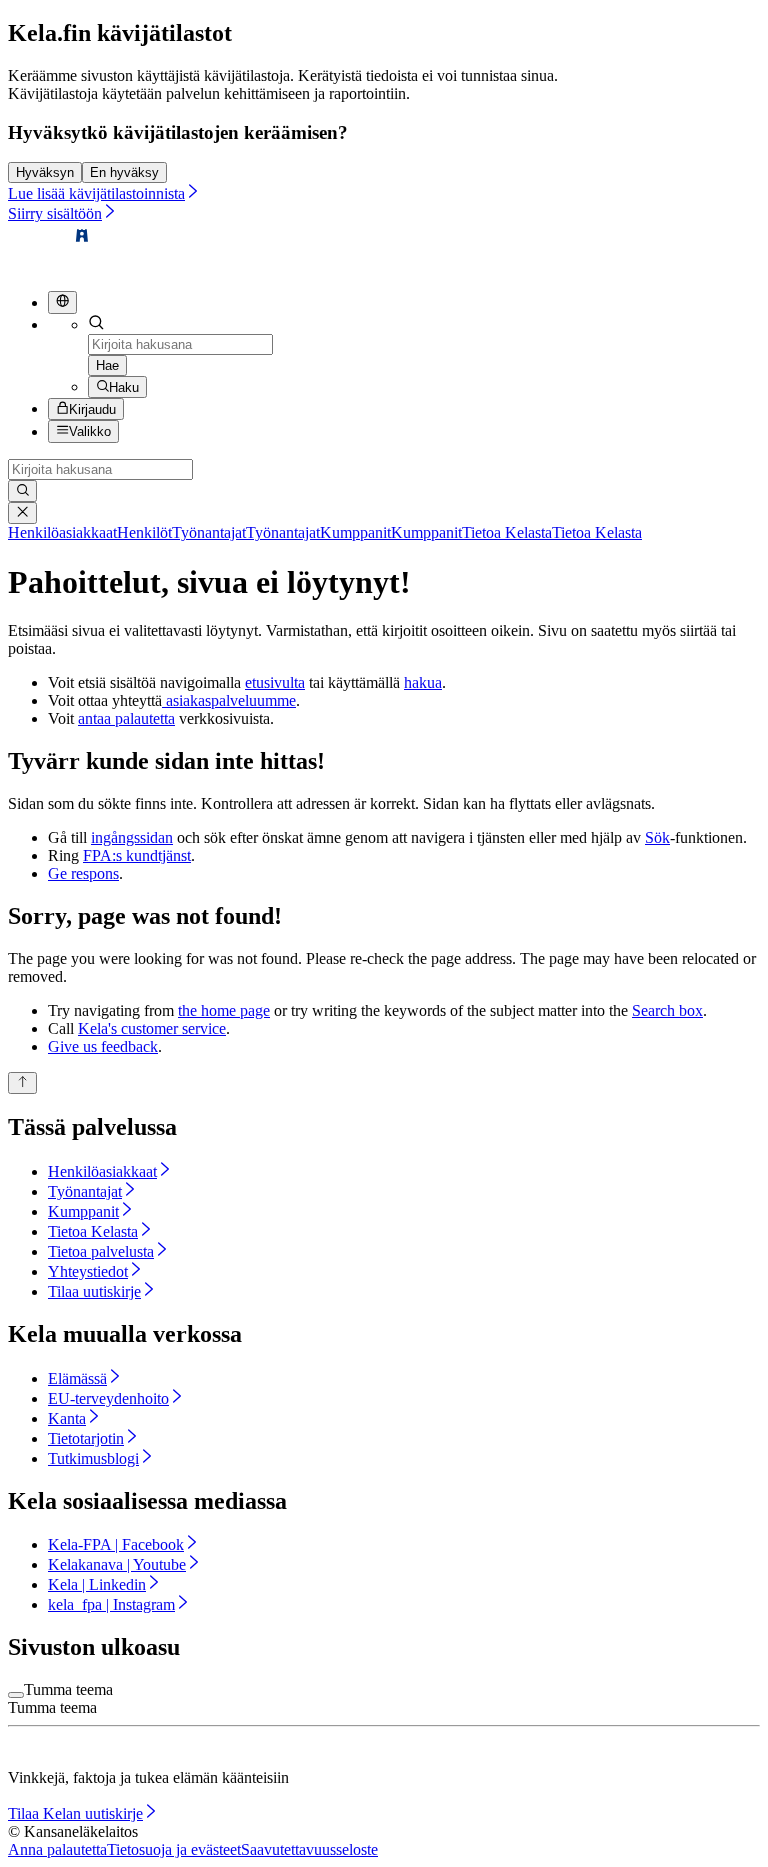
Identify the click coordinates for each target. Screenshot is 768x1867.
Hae (107, 365)
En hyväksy (124, 172)
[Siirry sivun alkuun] (22, 1083)
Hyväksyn (45, 172)
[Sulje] (22, 513)
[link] (90, 532)
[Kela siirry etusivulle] (49, 265)
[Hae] (22, 491)
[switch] (16, 1695)
